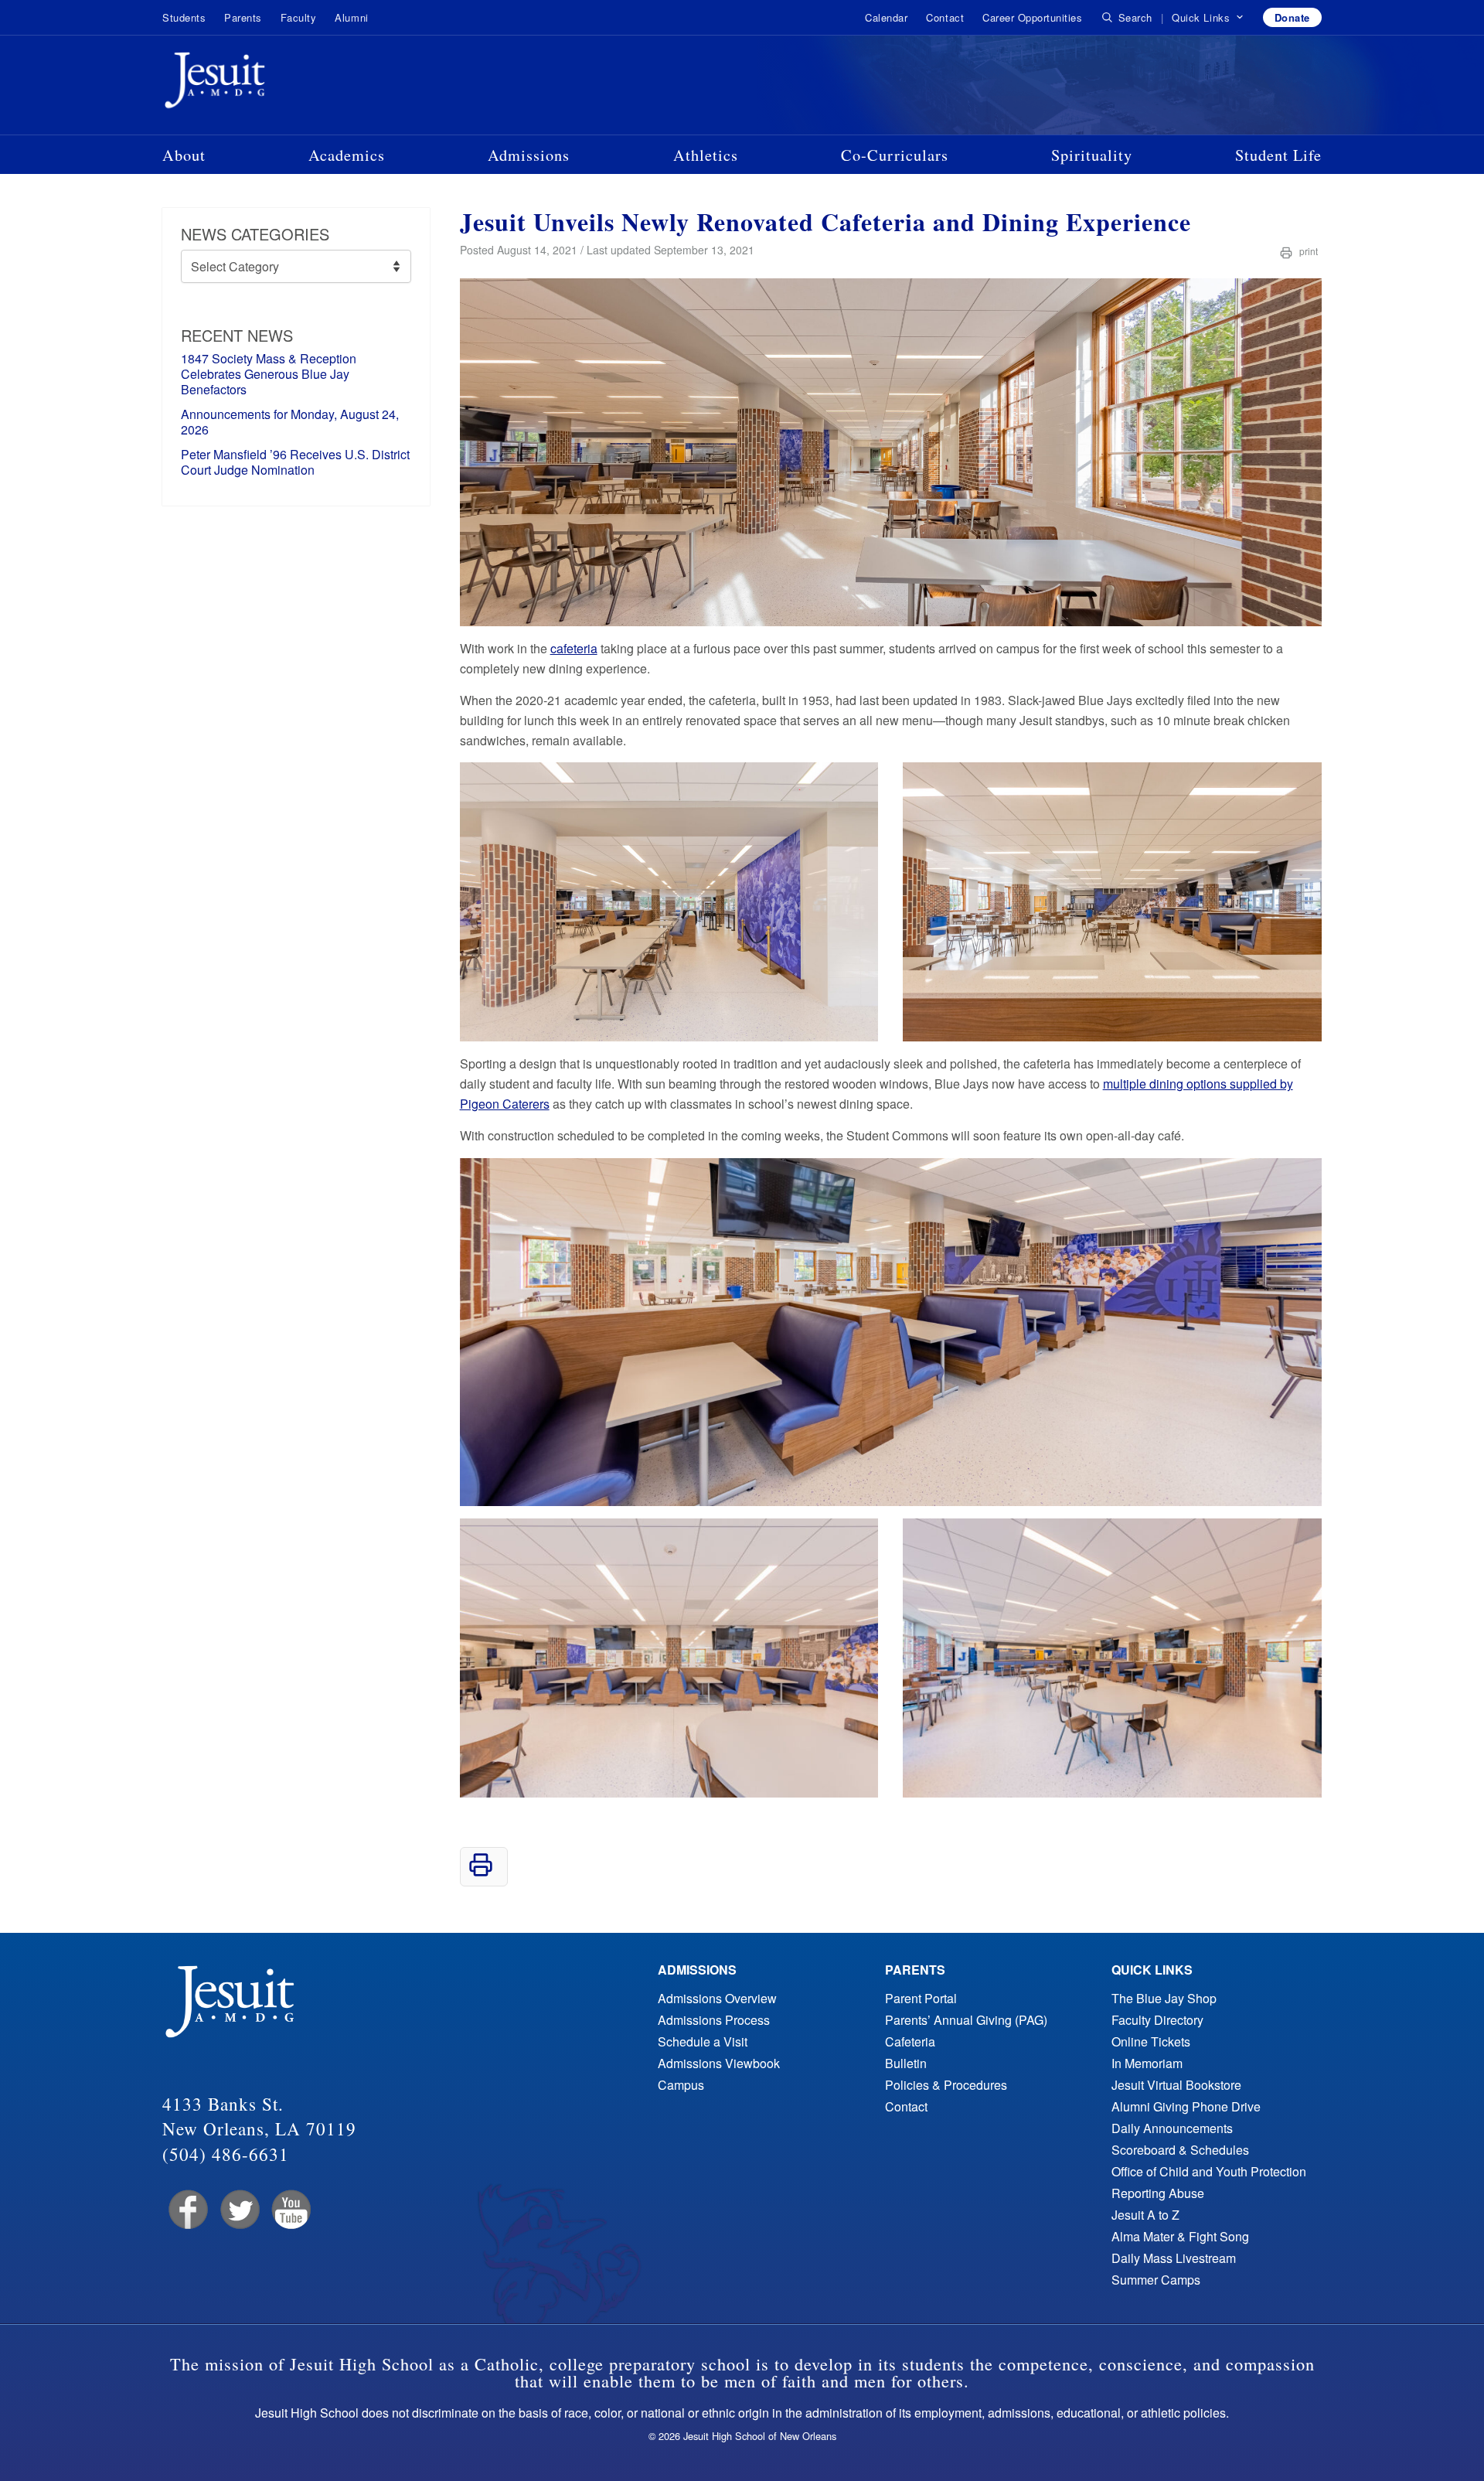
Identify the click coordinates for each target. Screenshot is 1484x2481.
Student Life (1278, 155)
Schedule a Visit (703, 2041)
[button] (1208, 18)
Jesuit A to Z (1145, 2215)
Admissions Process (714, 2020)
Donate (1292, 17)
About (184, 155)
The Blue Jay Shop (1164, 1998)
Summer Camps (1156, 2280)
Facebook (187, 2210)
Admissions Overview (717, 1998)
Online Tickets (1151, 2041)
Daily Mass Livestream (1174, 2258)
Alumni (351, 17)
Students (184, 17)
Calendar (886, 17)
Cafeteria (910, 2041)
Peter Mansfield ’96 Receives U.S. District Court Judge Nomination (295, 462)
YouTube (290, 2210)
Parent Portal (921, 1998)
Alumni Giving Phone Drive (1186, 2106)
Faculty (299, 17)
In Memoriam (1147, 2063)
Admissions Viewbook (719, 2063)
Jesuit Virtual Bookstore (1176, 2085)
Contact (945, 17)
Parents (243, 17)
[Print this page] (481, 1872)
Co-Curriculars (895, 155)
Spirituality (1092, 155)
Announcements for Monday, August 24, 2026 (290, 422)
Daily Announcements (1172, 2128)
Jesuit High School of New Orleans (271, 83)
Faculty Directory (1157, 2020)
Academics (347, 155)
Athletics (706, 155)
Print (1307, 251)
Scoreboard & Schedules (1180, 2150)
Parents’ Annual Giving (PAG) (966, 2020)
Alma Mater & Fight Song (1180, 2236)
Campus (681, 2085)
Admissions (529, 155)
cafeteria (574, 648)
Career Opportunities (1032, 17)
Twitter (238, 2210)
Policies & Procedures (946, 2085)
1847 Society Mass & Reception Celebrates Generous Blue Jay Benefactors (269, 374)
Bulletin (906, 2063)
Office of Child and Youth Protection (1209, 2171)
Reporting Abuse (1158, 2193)
